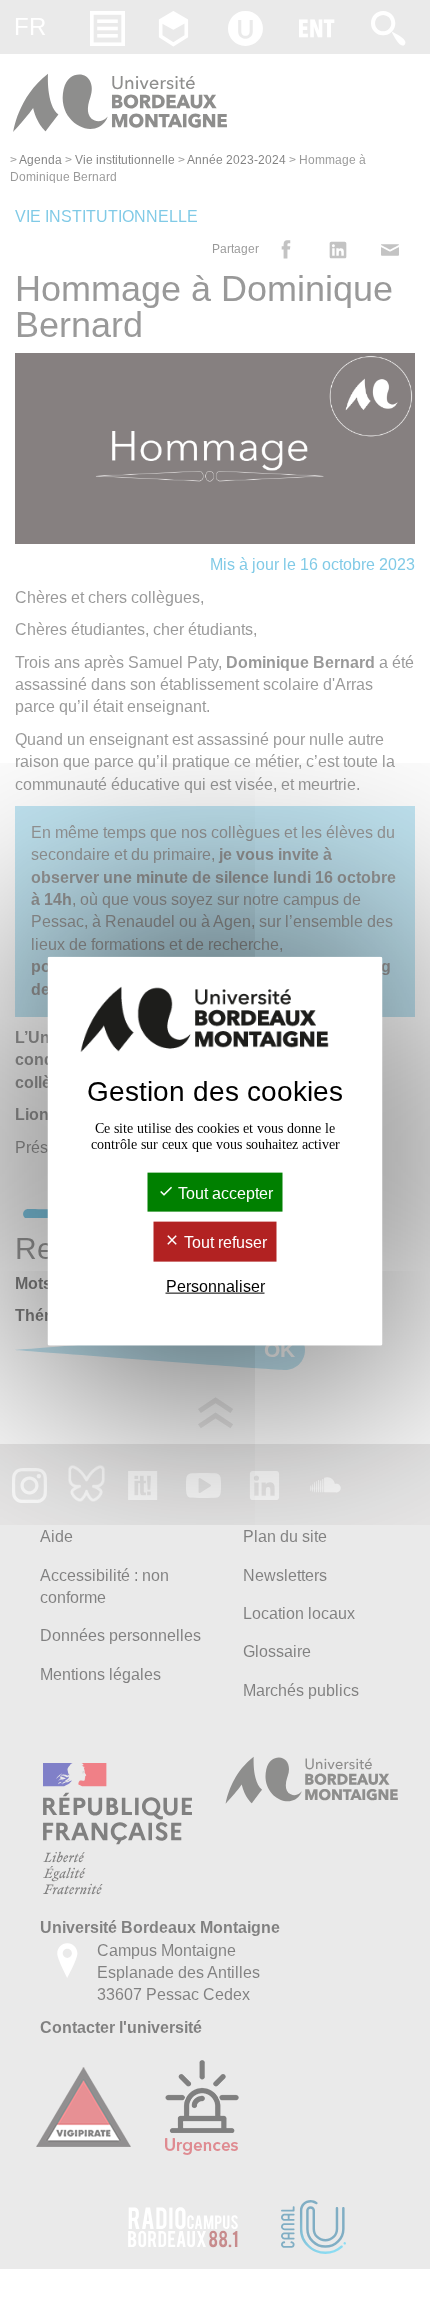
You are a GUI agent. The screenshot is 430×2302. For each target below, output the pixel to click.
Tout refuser (223, 1242)
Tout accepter (223, 1193)
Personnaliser (215, 1285)
